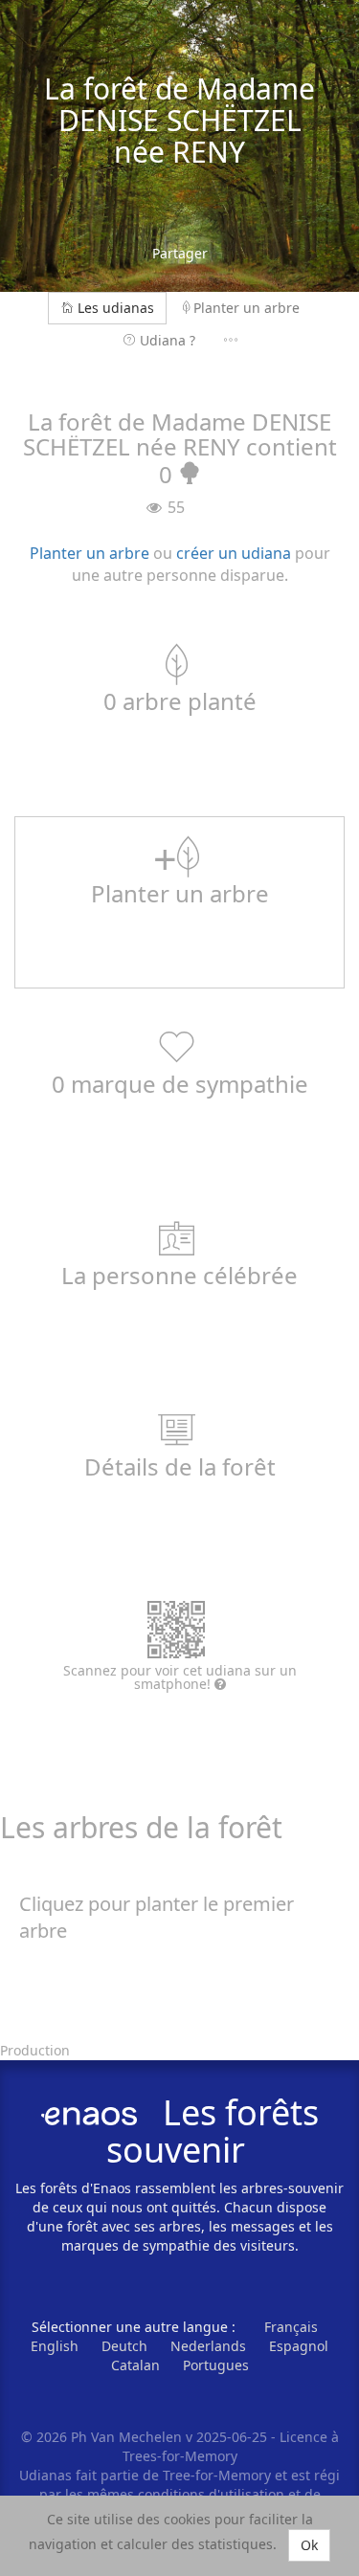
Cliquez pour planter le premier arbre (157, 1918)
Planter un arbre (247, 308)
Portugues (216, 2365)
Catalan (135, 2365)
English (55, 2346)
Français (291, 2327)
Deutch (124, 2346)
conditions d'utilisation (213, 2494)
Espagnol (299, 2346)
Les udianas (116, 308)
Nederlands (208, 2346)
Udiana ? (168, 340)
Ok (309, 2545)
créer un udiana (234, 553)
